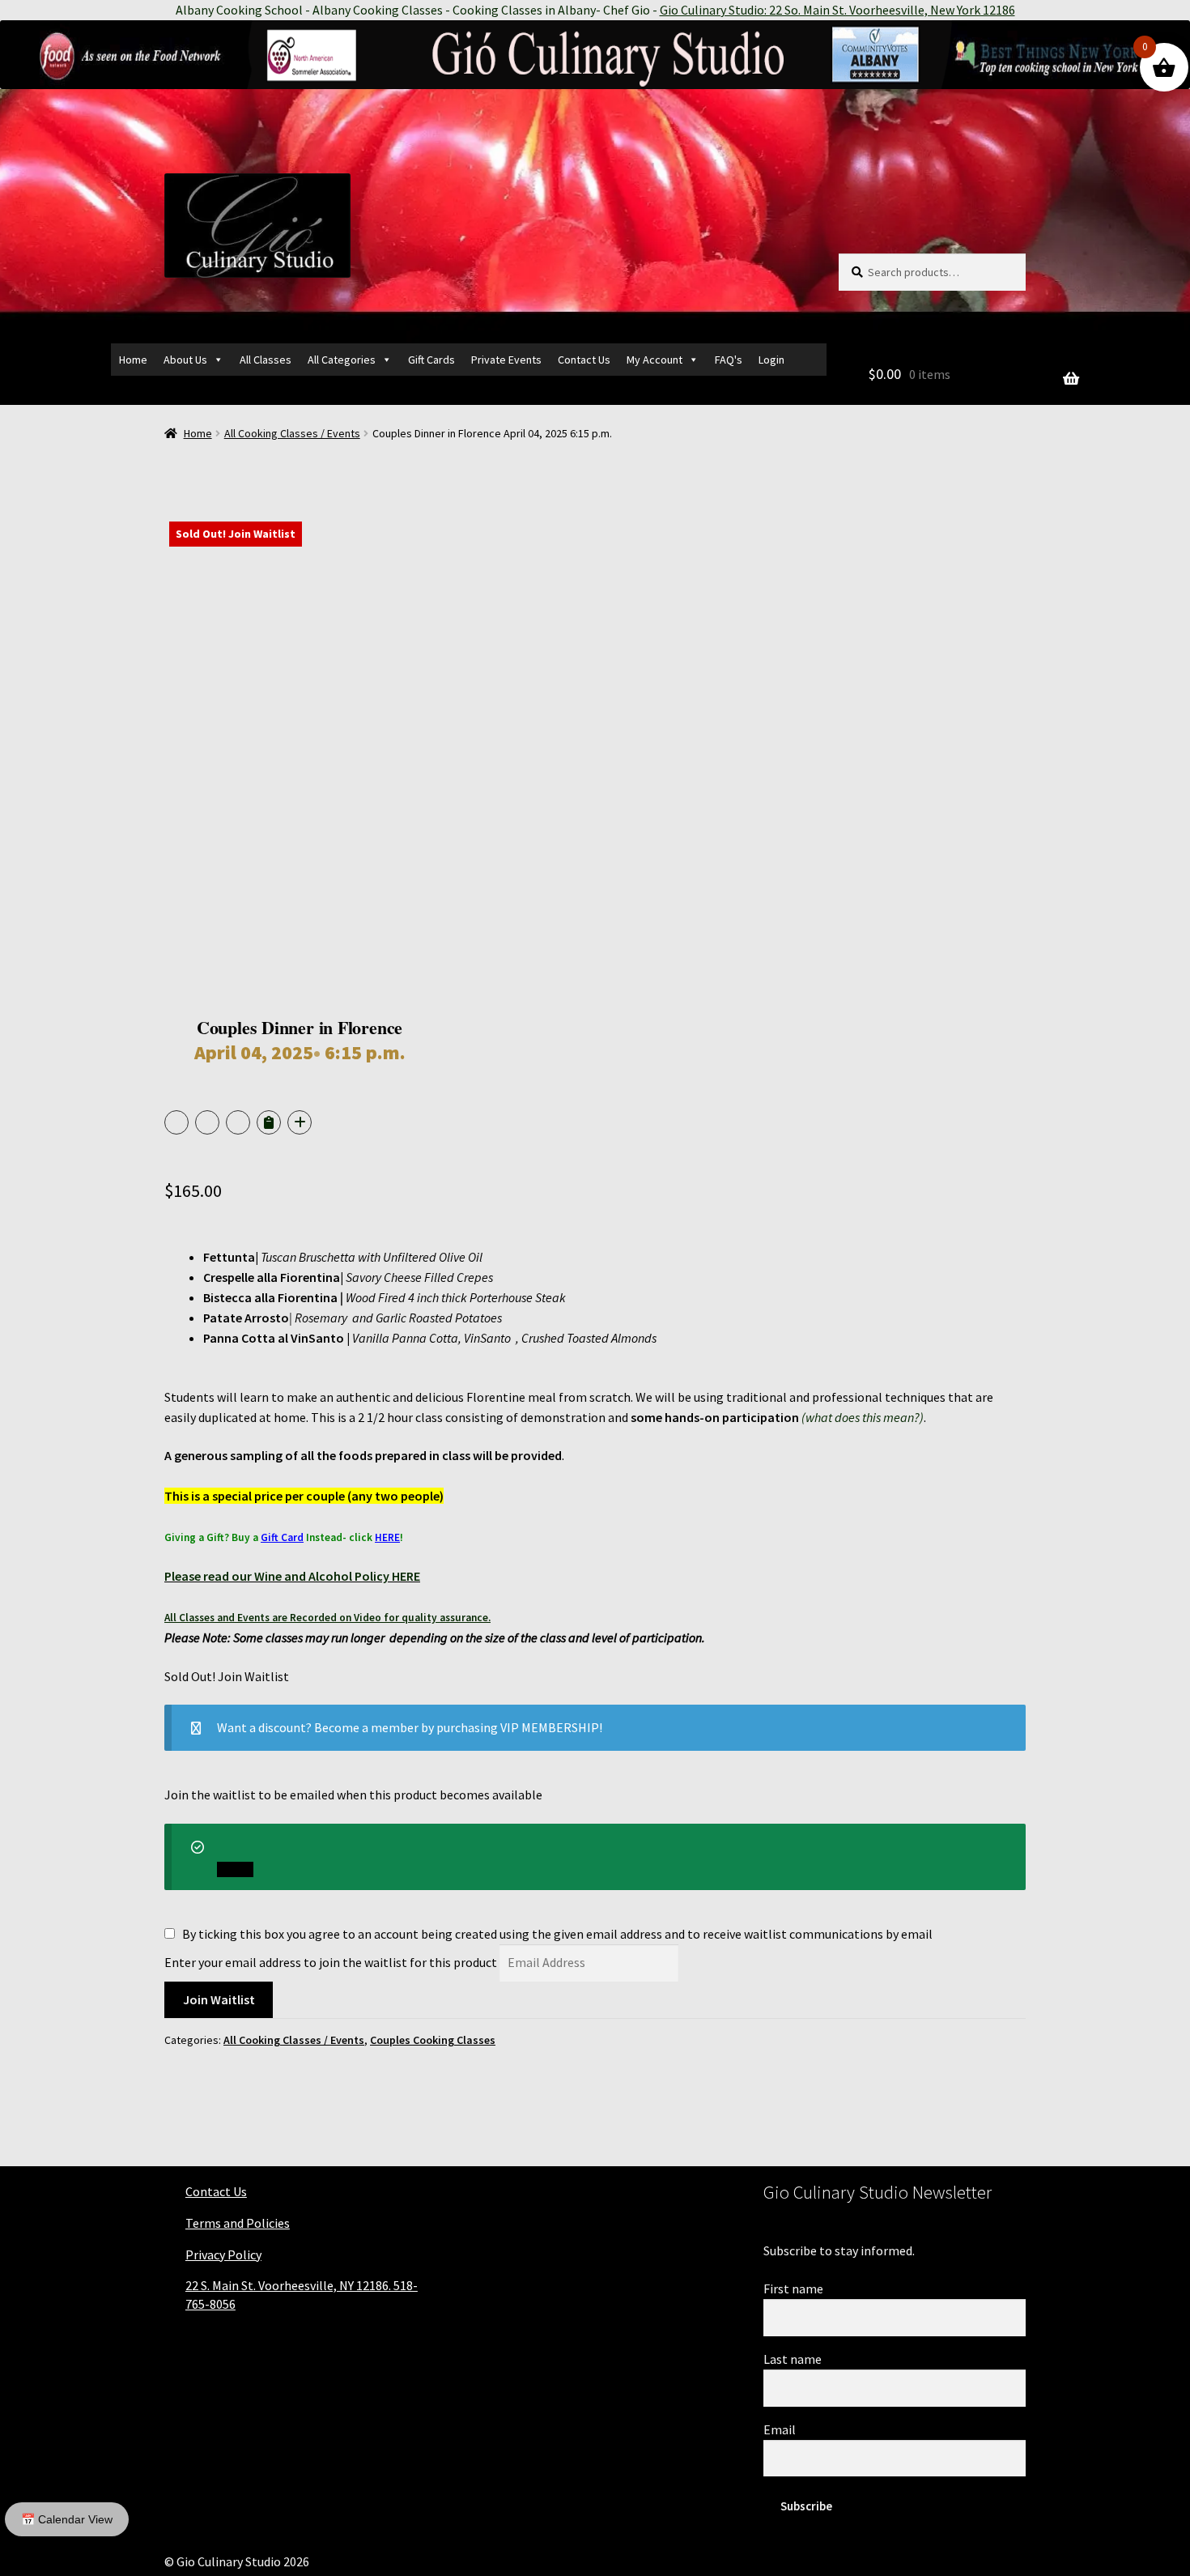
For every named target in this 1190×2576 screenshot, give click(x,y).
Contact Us (584, 360)
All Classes (266, 360)
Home (133, 360)
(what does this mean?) (863, 1417)
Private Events (506, 360)
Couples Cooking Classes (433, 2040)
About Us (185, 360)
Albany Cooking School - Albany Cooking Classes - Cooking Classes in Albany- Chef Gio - (595, 10)
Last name (793, 2359)
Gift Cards (431, 360)
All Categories (342, 360)
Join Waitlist (219, 1999)
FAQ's (729, 360)
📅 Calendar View (67, 2519)
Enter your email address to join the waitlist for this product (331, 1962)
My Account (654, 360)
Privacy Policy (223, 2255)
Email (780, 2429)
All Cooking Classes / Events (292, 433)
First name (793, 2289)
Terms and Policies (238, 2223)
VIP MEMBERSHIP (550, 1727)
